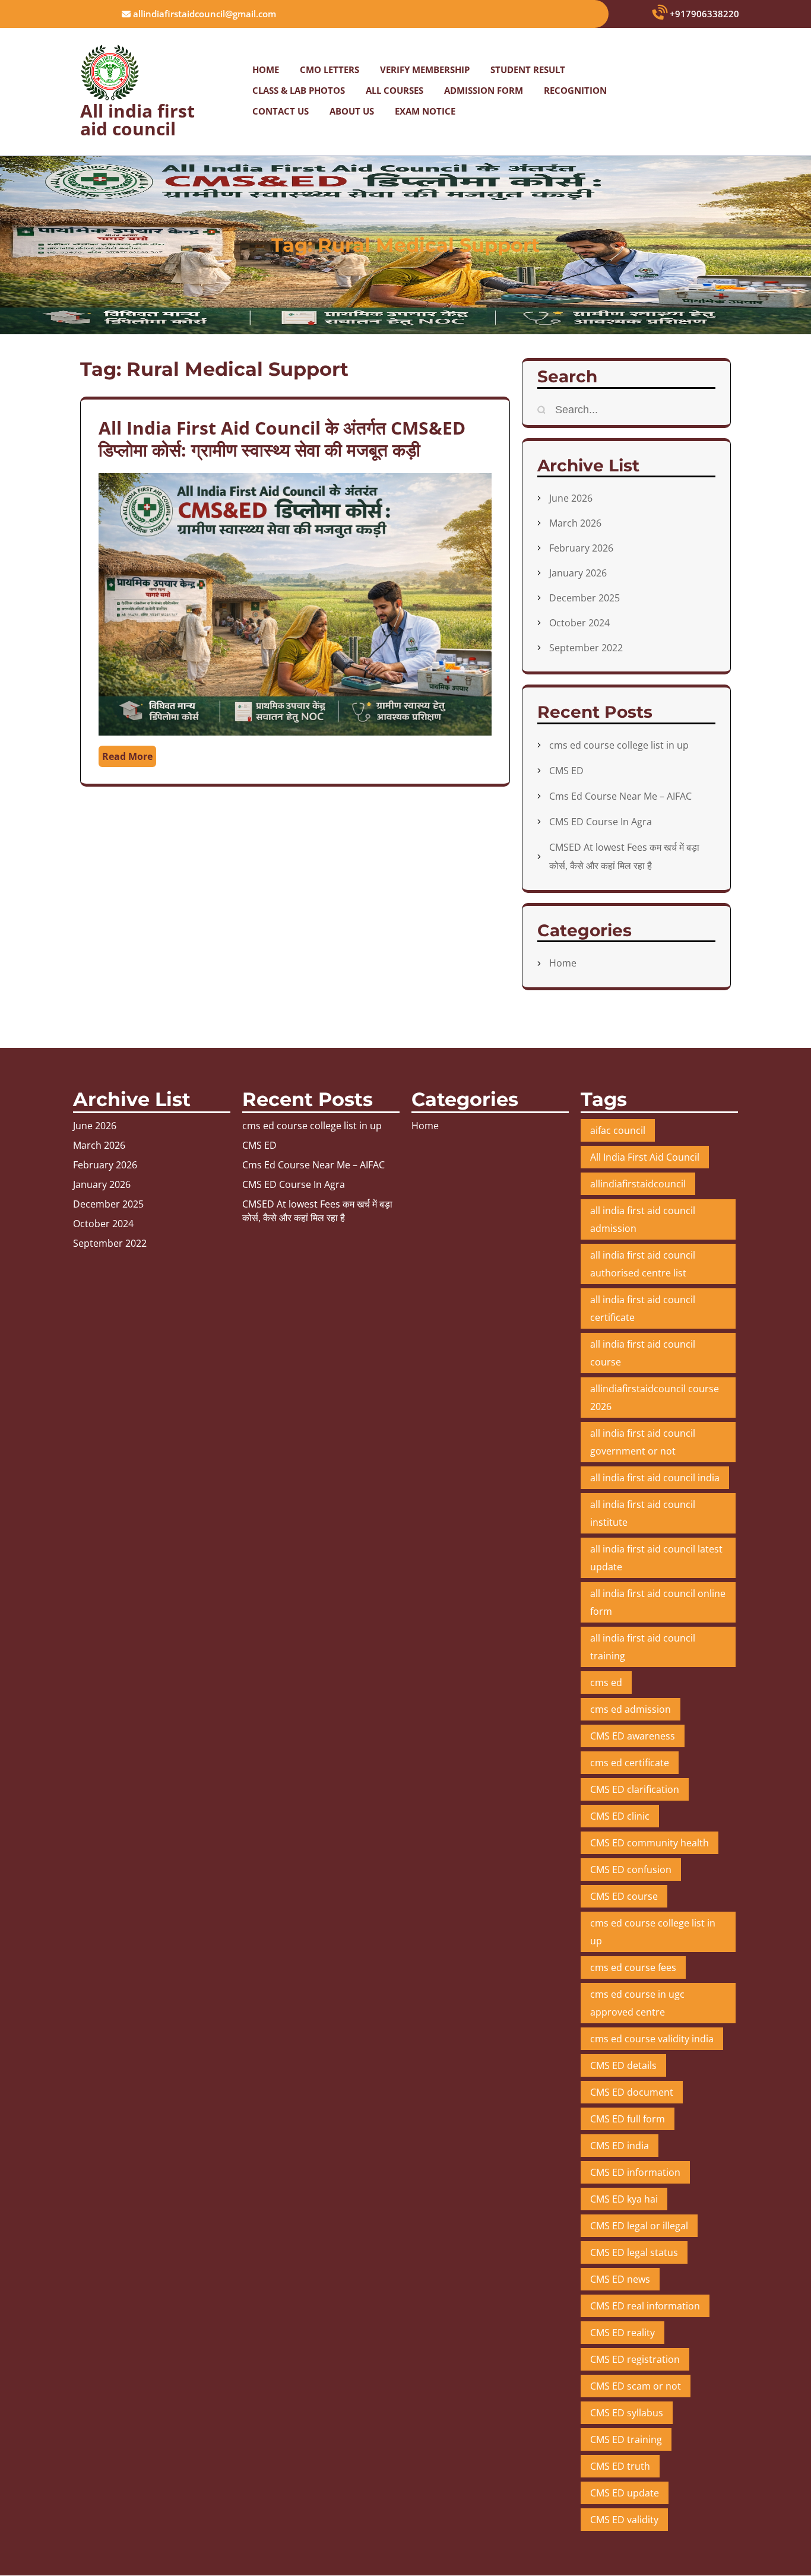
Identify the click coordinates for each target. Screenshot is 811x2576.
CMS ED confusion (631, 1870)
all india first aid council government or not (643, 1442)
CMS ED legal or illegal (639, 2226)
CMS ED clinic (620, 1816)
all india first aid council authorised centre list (643, 1264)
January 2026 (578, 573)
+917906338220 (703, 14)
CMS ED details (623, 2065)
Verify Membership (425, 69)
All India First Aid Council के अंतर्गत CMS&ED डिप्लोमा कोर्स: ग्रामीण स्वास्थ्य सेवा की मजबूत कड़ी (282, 439)
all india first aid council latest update (656, 1558)
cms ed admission (631, 1709)
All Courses (395, 90)
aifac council (618, 1130)
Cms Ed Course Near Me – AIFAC (620, 796)
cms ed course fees (633, 1967)
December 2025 (585, 598)
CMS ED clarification (635, 1789)
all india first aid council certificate (643, 1308)
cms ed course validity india (652, 2039)
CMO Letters (330, 69)
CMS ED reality (622, 2333)
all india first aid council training (643, 1647)
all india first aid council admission (643, 1219)
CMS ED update (625, 2493)
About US (352, 111)
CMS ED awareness (633, 1736)
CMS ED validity (624, 2520)
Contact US (281, 111)
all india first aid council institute (643, 1513)
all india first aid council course (643, 1353)
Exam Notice (425, 111)
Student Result (528, 69)
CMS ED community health (650, 1843)
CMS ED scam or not (636, 2386)
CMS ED (566, 771)
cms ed (606, 1683)
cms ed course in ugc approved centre (637, 2003)
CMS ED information (635, 2172)
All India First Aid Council (645, 1157)
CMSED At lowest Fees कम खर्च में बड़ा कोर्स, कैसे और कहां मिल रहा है (317, 1211)
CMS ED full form (628, 2119)
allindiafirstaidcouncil (638, 1184)
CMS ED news (620, 2279)
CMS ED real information (645, 2306)
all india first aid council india (655, 1478)
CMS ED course (624, 1896)
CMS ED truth (620, 2466)
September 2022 (586, 648)
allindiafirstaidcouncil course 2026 (655, 1398)
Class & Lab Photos (299, 90)
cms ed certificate (630, 1763)
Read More (127, 756)
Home (266, 69)
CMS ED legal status (634, 2252)
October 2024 (579, 623)
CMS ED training (626, 2439)
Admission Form (484, 90)
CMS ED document (632, 2092)
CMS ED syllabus (627, 2413)
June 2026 (571, 498)
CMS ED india (620, 2146)
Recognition (575, 90)
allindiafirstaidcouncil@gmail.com (203, 14)
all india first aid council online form (658, 1602)
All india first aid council (137, 120)
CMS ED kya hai (624, 2199)
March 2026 (575, 523)
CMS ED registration (635, 2359)
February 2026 (581, 548)
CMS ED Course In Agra (601, 822)
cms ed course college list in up (619, 745)
